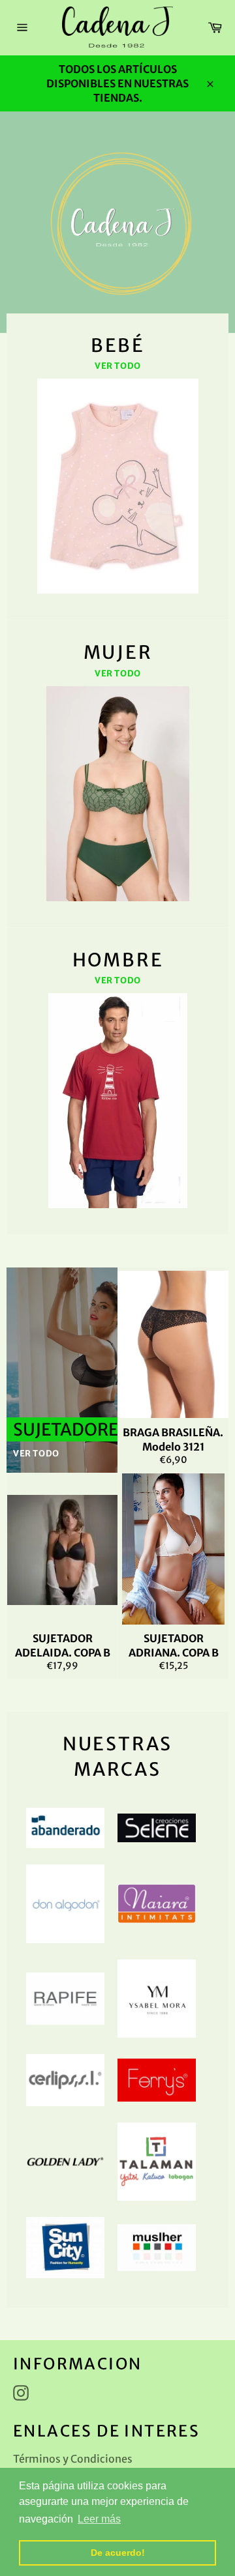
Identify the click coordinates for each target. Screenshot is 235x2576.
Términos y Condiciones (73, 2459)
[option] (117, 222)
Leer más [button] (99, 2519)
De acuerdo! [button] (118, 2553)
